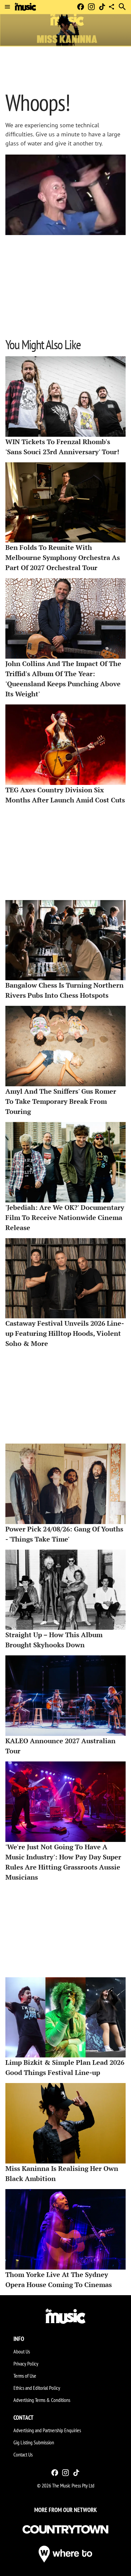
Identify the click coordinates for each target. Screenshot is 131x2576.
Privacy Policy (26, 2364)
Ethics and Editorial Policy (37, 2388)
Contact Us (23, 2454)
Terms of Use (25, 2376)
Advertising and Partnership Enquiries (47, 2430)
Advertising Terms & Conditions (42, 2400)
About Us (22, 2351)
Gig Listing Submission (34, 2442)
